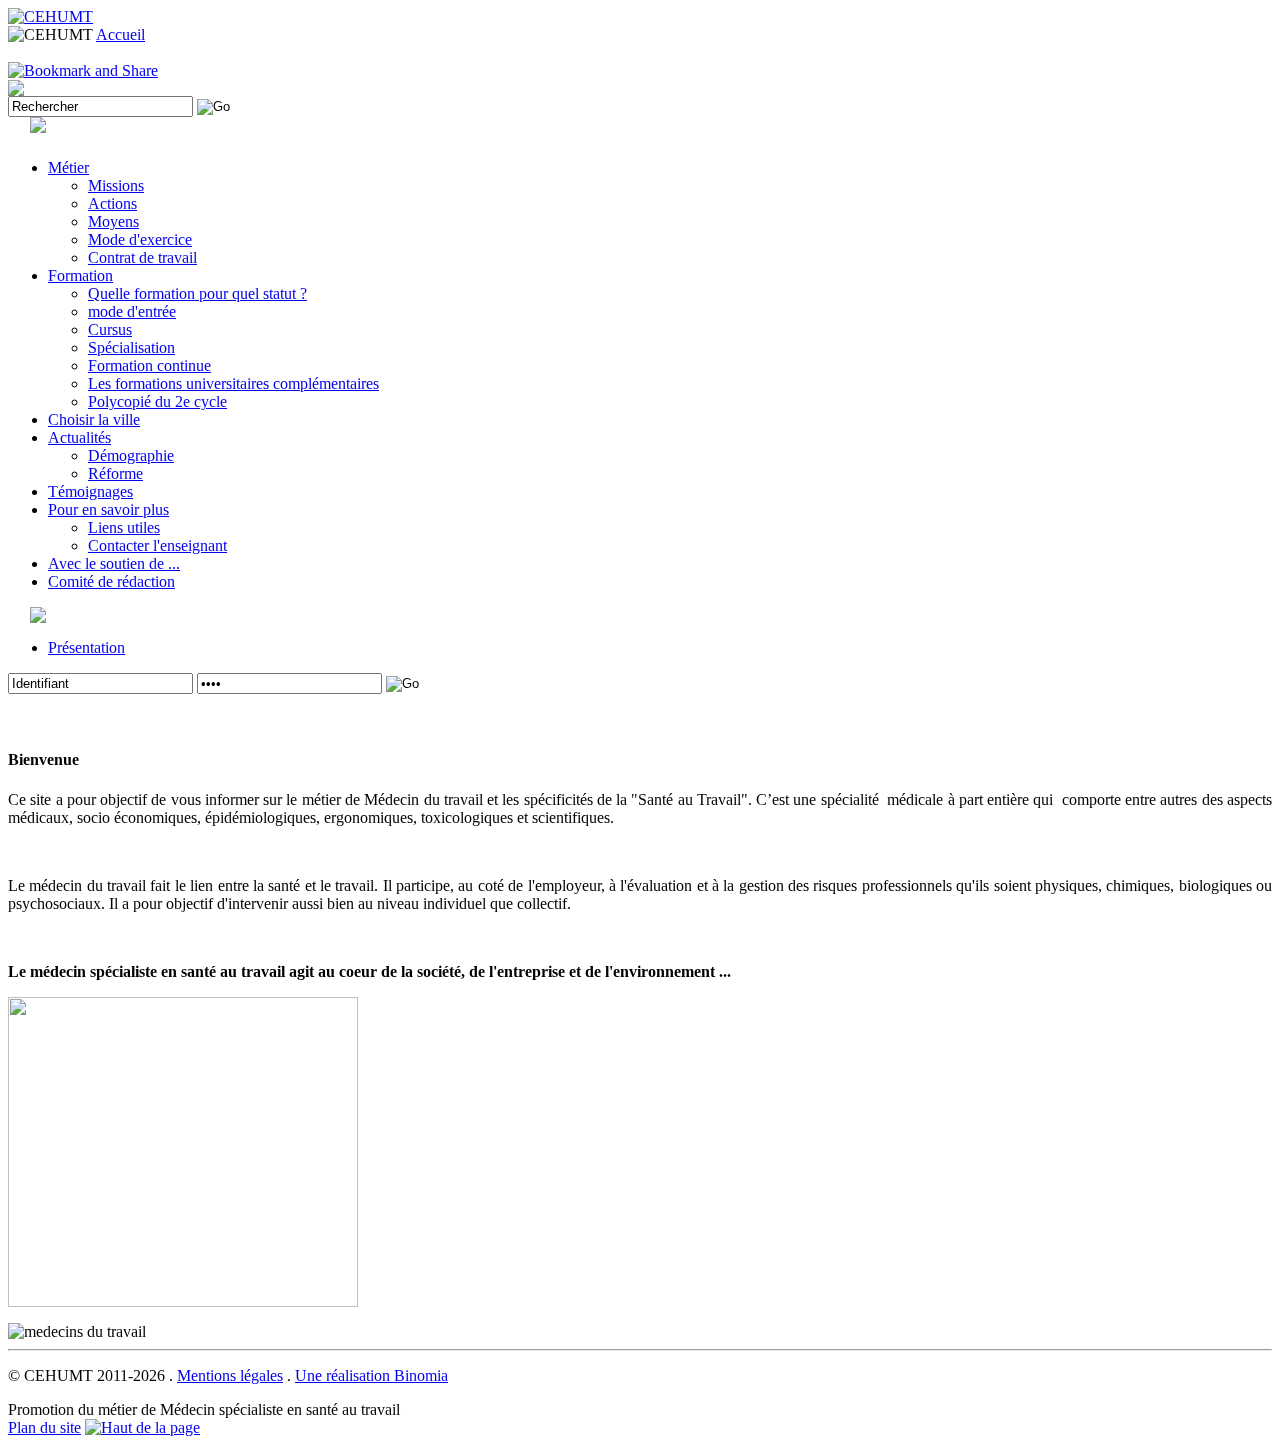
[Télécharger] (16, 90)
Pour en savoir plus (108, 509)
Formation (80, 275)
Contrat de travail (142, 257)
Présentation (86, 647)
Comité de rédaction (111, 581)
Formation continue (149, 365)
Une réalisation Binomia (371, 1375)
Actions (112, 203)
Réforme (115, 473)
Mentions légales (230, 1375)
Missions (116, 185)
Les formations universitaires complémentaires (233, 383)
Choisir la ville (94, 419)
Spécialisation (131, 347)
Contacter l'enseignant (157, 545)
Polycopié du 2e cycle (157, 401)
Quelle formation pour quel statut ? (197, 293)
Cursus (110, 329)
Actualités (79, 437)
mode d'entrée (132, 311)
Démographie (131, 455)
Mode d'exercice (140, 239)
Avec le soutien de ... (114, 563)
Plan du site (44, 1427)
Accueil (120, 34)
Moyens (113, 221)
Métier (68, 167)
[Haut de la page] (142, 1427)
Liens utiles (124, 527)
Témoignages (90, 491)
